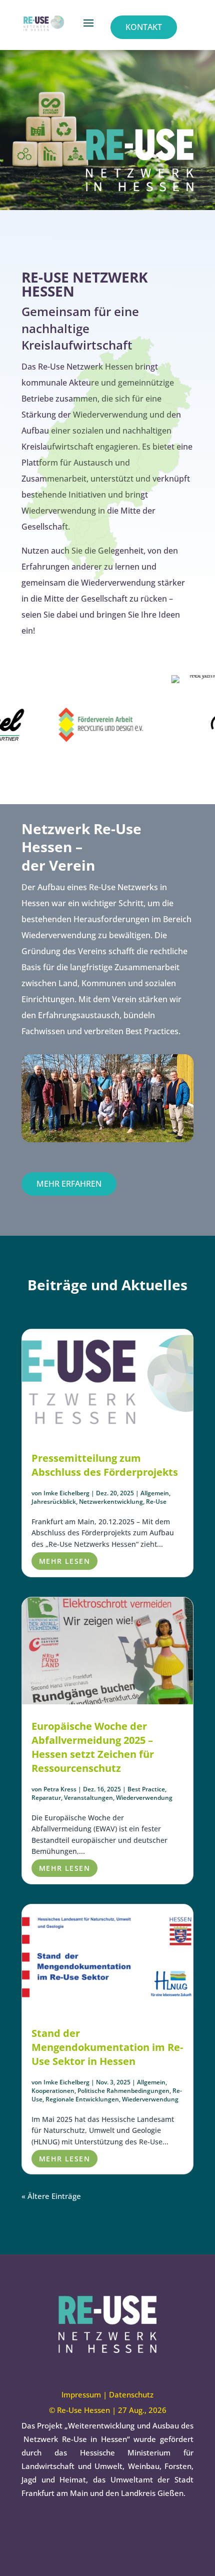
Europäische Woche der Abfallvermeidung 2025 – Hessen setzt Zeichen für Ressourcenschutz (93, 1747)
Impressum (81, 2394)
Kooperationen (53, 2091)
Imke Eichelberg (66, 1493)
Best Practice (146, 1789)
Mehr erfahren (69, 1184)
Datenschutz (131, 2394)
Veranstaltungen (88, 1798)
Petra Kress (60, 1789)
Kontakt (144, 27)
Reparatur (46, 1798)
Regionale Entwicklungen (82, 2099)
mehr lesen (64, 1561)
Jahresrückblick (54, 1502)
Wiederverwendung (144, 1798)
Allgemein (155, 1493)
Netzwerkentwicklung (111, 1502)
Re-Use (156, 1502)
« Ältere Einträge (51, 2196)
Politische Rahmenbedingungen (123, 2091)
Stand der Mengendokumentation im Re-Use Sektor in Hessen (107, 2047)
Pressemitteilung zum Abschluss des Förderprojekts (105, 1465)
